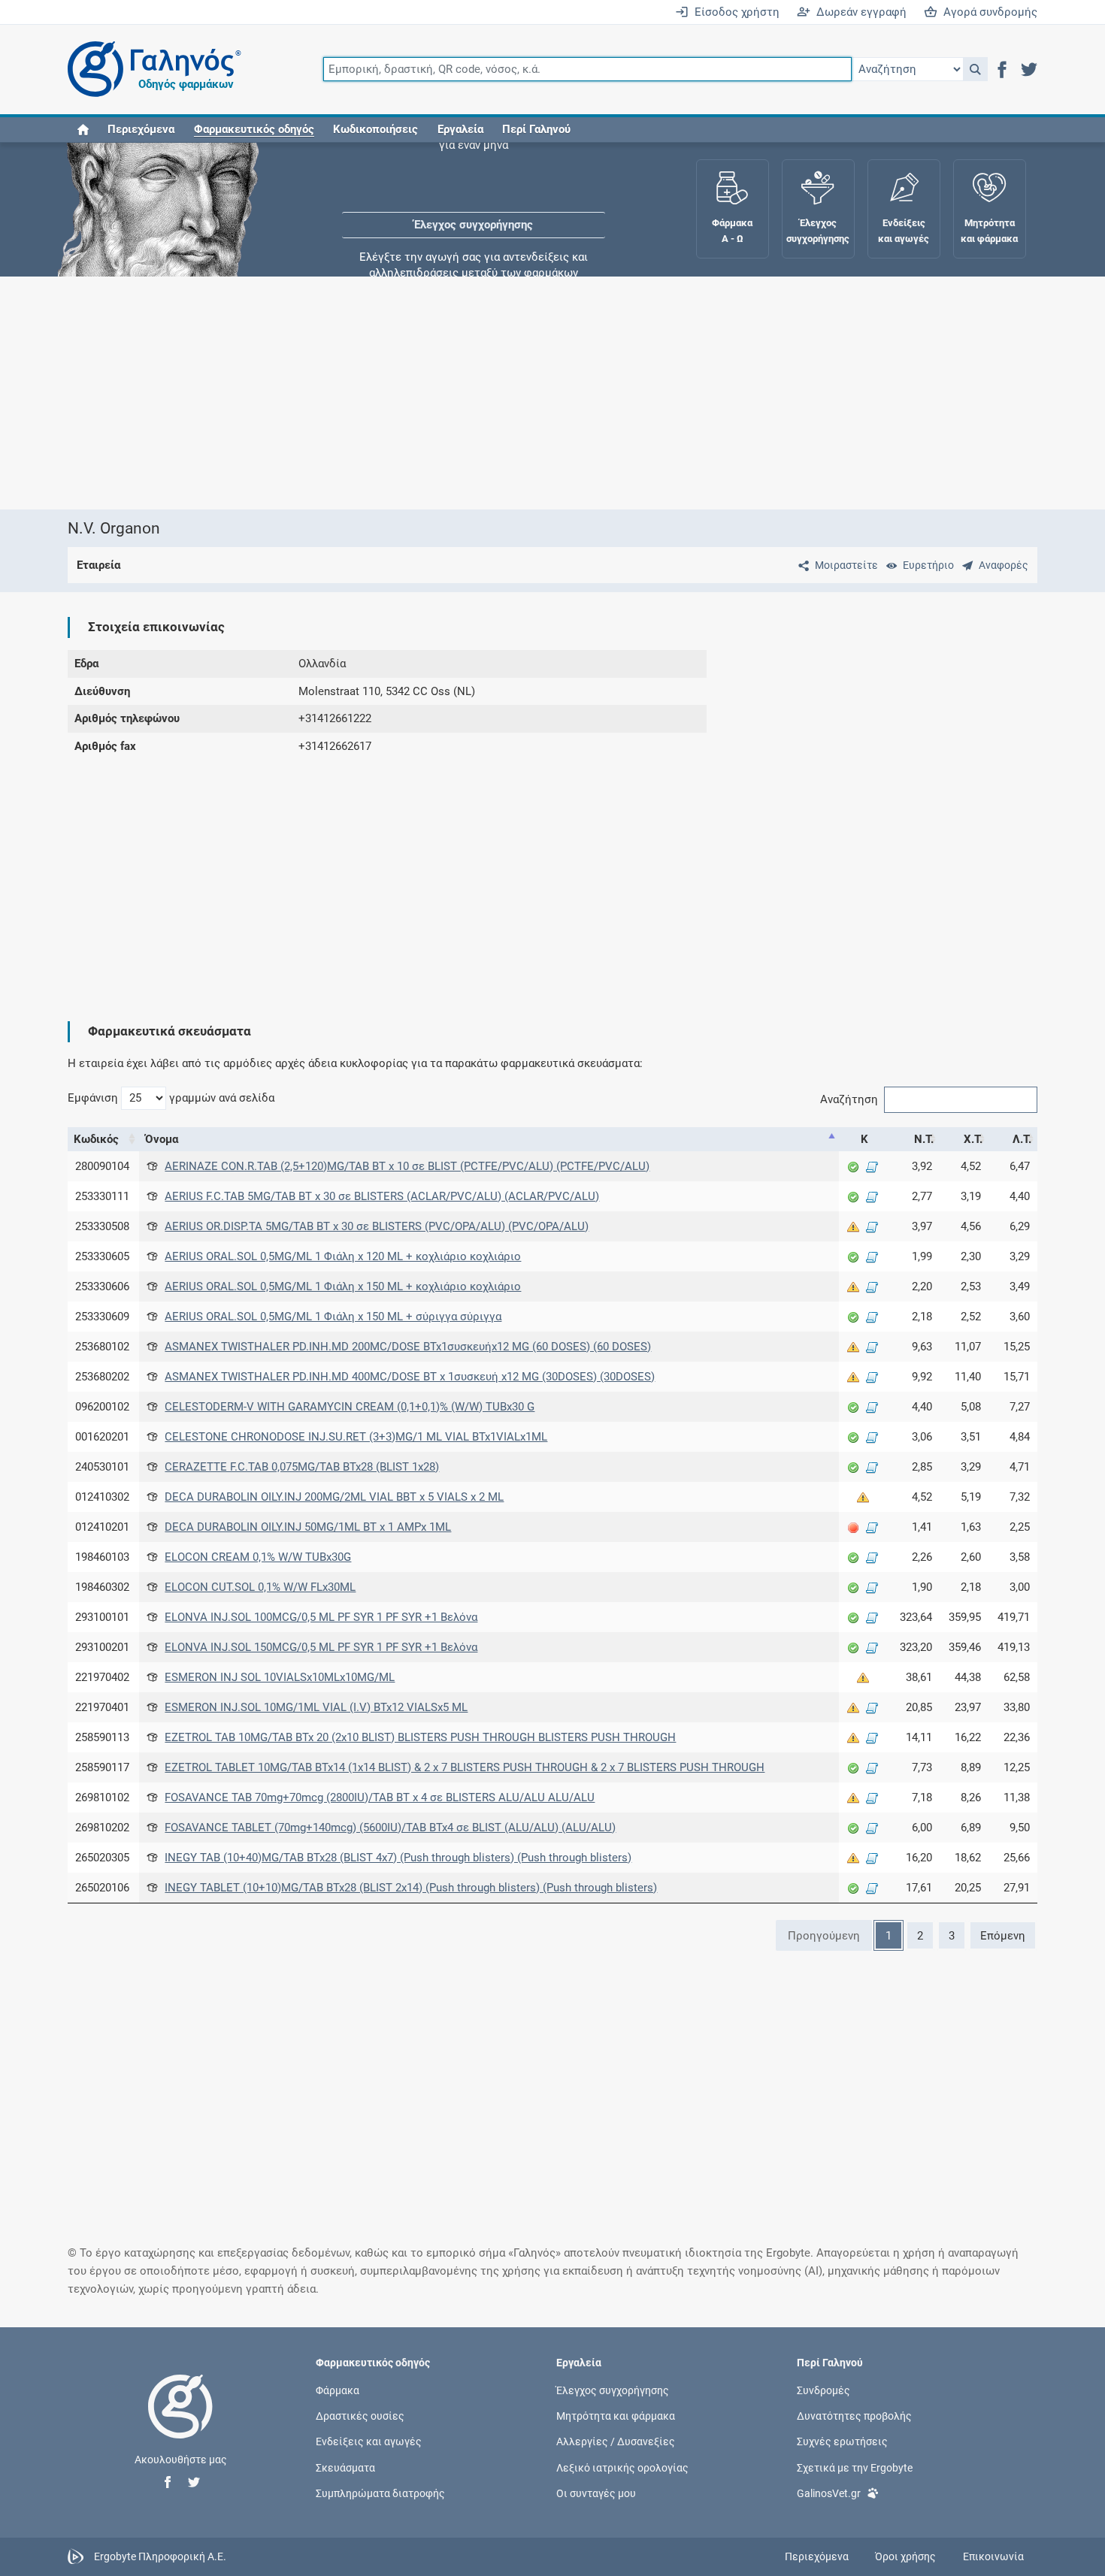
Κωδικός (96, 1139)
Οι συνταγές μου (596, 2493)
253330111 (102, 1196)
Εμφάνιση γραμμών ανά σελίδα (171, 1098)
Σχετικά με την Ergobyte (855, 2467)
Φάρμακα (338, 2390)
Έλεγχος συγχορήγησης (474, 188)
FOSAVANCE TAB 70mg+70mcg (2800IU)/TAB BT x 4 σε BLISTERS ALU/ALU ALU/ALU (380, 1797)
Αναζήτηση (849, 1099)
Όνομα (162, 1139)
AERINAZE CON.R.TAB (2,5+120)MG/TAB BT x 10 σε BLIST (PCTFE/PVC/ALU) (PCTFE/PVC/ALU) (407, 1166)
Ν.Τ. (924, 1139)
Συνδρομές (823, 2390)
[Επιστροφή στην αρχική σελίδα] (180, 2422)
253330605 (102, 1256)
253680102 (102, 1347)
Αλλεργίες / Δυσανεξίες (616, 2441)
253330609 (102, 1317)
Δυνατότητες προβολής (854, 2416)
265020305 (102, 1858)
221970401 (102, 1707)
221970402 (102, 1677)
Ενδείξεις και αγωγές (369, 2441)
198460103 (102, 1557)
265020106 (102, 1888)
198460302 (102, 1587)
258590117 (102, 1767)
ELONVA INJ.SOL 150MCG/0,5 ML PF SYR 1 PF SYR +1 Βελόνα (321, 1647)
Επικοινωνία (993, 2556)
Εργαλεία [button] (460, 129)
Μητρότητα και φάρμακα (616, 2416)
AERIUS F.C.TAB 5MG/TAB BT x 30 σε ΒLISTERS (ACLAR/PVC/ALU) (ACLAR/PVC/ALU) (382, 1196)
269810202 (102, 1828)
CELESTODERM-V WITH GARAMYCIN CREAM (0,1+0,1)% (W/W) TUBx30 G (350, 1407)
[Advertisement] (507, 393)
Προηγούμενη (824, 1936)
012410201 (102, 1527)
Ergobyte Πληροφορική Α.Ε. (160, 2556)
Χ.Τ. (973, 1139)
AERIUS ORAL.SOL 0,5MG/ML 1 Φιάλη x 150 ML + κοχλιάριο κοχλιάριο (343, 1286)
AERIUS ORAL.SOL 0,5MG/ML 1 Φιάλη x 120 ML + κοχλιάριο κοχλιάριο (343, 1256)
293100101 (102, 1617)
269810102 (102, 1797)
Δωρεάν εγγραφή (858, 12)
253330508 (102, 1226)
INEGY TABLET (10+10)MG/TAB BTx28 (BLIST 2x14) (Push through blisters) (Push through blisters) (411, 1888)
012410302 (102, 1497)
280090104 (102, 1166)
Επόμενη (1003, 1936)
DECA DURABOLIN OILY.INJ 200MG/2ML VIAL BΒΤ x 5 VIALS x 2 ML (334, 1497)
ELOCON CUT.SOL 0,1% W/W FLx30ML (260, 1587)
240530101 (102, 1467)
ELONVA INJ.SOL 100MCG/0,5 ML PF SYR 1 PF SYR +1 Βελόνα (321, 1617)
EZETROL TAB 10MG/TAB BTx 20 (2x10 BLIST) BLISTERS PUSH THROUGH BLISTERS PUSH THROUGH (420, 1737)
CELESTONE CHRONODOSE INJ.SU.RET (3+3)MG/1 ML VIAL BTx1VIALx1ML (356, 1437)
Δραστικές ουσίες (360, 2416)
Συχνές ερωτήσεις (842, 2441)
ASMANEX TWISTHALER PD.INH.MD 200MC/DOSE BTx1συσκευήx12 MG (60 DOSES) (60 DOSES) (408, 1347)
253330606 (102, 1286)
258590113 (102, 1737)
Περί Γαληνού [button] (536, 129)
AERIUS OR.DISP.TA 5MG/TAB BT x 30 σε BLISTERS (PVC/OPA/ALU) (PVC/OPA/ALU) (377, 1226)
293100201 (102, 1647)
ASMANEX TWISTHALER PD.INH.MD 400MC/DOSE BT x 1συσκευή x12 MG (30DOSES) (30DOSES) (410, 1377)
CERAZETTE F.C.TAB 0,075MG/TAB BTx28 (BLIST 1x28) (302, 1467)
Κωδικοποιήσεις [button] (375, 129)
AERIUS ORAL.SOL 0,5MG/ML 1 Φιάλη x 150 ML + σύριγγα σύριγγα (333, 1317)
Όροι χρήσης (905, 2556)
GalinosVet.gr (829, 2493)
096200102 (102, 1407)
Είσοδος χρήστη (734, 12)
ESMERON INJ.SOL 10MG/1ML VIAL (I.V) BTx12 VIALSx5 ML (316, 1707)
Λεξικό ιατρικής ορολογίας (622, 2467)
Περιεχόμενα (141, 129)
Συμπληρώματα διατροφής (380, 2493)
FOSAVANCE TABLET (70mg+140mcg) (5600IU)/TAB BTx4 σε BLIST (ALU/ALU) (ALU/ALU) (390, 1828)
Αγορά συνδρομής (987, 12)
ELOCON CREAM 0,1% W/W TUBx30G (258, 1557)
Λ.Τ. (1022, 1139)
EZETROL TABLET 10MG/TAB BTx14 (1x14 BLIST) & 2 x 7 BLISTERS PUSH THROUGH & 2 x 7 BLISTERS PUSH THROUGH (465, 1767)
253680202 (102, 1377)
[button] (975, 69)
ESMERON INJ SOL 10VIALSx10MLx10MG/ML (280, 1677)
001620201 (102, 1437)
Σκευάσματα (345, 2467)
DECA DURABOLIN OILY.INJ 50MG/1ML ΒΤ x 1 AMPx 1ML (308, 1527)
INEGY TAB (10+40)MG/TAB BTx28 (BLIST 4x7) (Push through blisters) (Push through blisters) (398, 1858)
